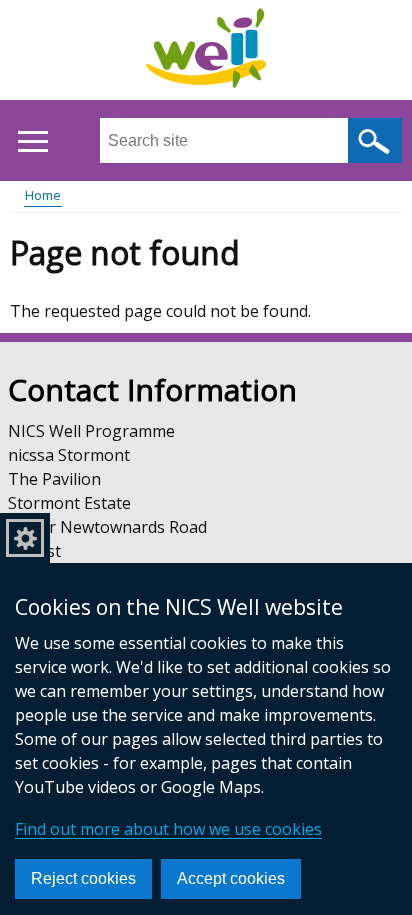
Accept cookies (231, 878)
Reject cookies (83, 878)
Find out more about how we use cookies (168, 829)
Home (43, 195)
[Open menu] (32, 141)
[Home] (206, 51)
